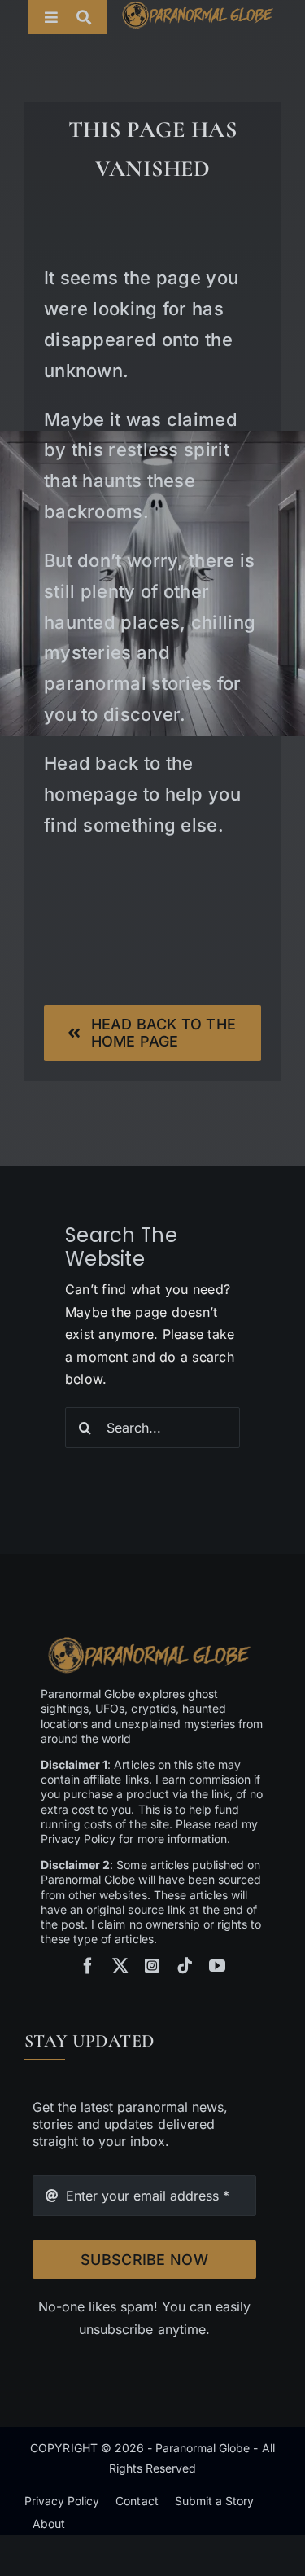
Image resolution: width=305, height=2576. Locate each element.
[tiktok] (185, 1966)
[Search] (92, 17)
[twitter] (120, 1966)
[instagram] (152, 1966)
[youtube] (217, 1966)
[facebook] (88, 1966)
